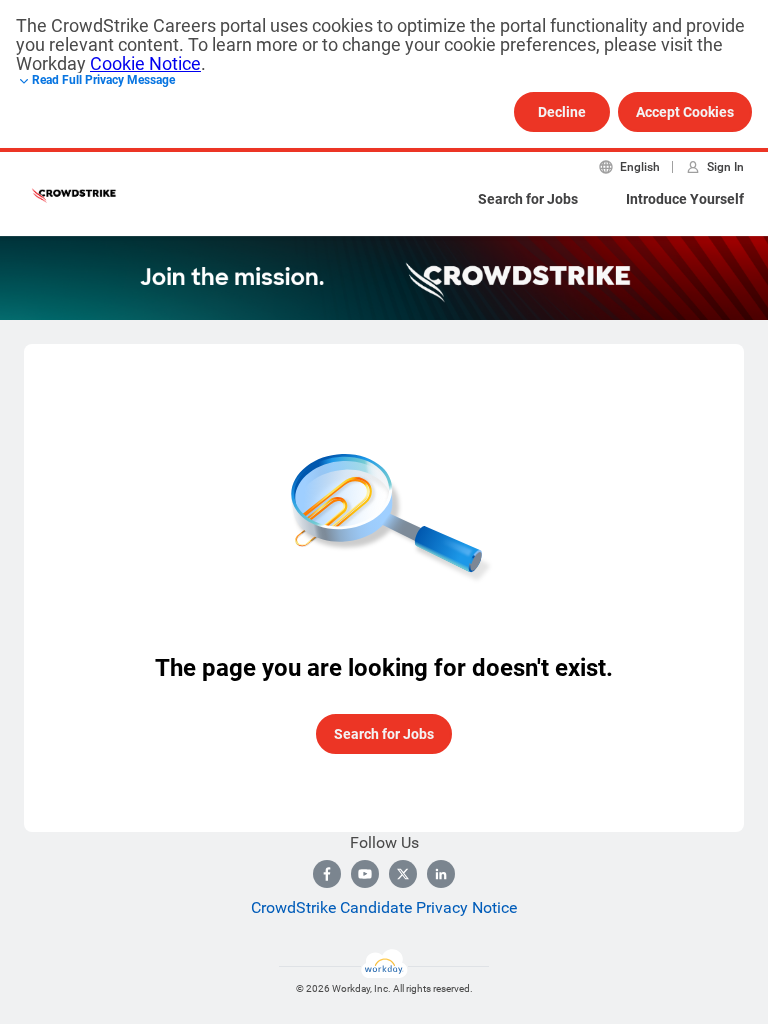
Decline (562, 112)
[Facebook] (327, 874)
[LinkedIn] (441, 874)
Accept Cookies (685, 112)
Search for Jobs (528, 199)
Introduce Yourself (685, 199)
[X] (403, 874)
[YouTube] (365, 874)
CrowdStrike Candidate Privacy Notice (384, 907)
